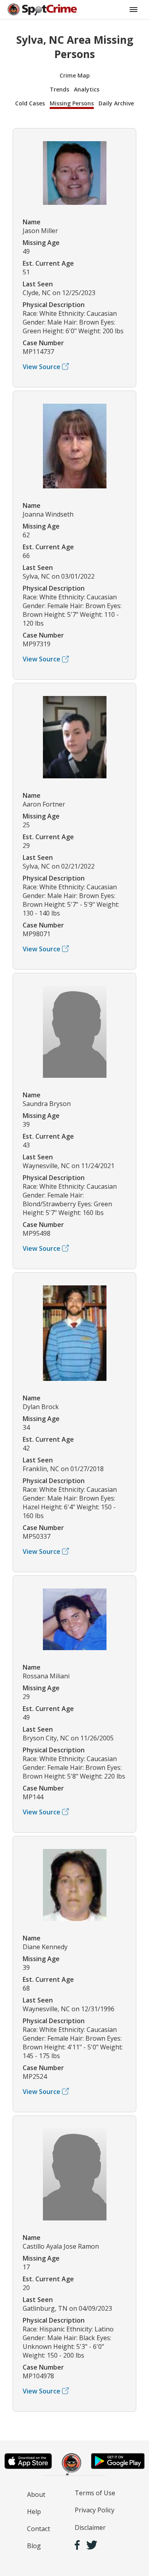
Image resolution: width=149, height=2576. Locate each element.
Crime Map (75, 75)
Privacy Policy (95, 2510)
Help (34, 2512)
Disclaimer (90, 2527)
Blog (34, 2546)
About (36, 2494)
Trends (59, 89)
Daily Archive (116, 103)
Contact (39, 2529)
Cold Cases (30, 103)
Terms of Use (95, 2493)
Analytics (87, 89)
